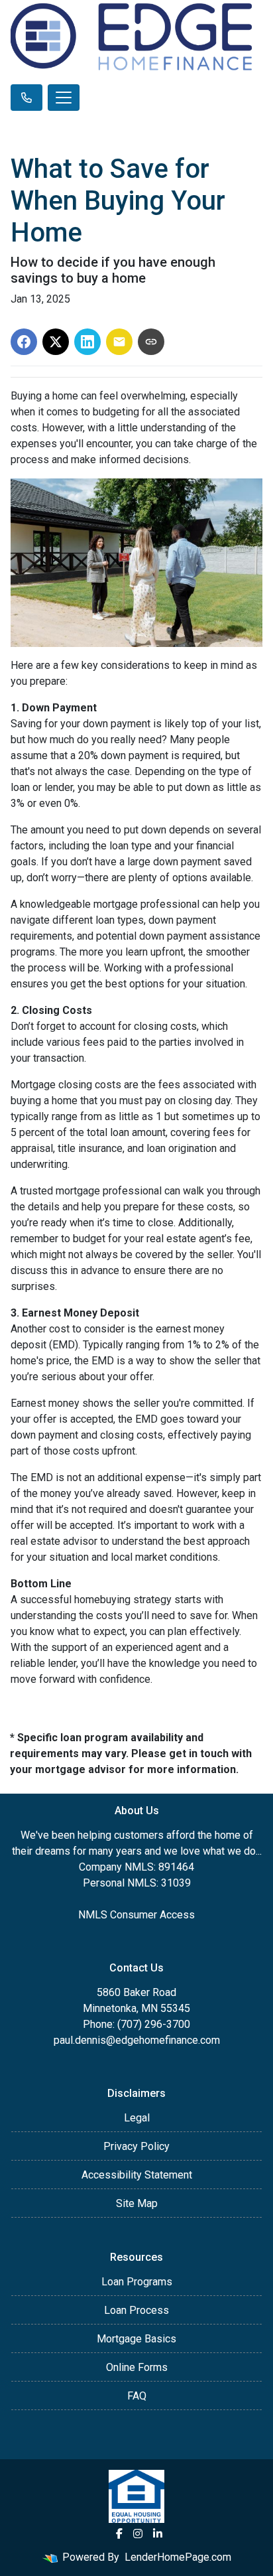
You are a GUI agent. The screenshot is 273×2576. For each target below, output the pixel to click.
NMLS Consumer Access (136, 1915)
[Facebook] (119, 2534)
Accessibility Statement (137, 2175)
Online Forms (137, 2367)
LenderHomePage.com (178, 2557)
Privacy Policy (136, 2146)
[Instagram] (138, 2534)
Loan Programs (137, 2282)
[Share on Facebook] (24, 342)
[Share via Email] (119, 342)
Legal (137, 2118)
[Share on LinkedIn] (87, 342)
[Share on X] (56, 342)
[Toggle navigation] (64, 98)
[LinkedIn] (158, 2534)
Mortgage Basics (136, 2339)
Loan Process (136, 2310)
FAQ (137, 2396)
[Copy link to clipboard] (151, 342)
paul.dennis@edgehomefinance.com (137, 2040)
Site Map (137, 2203)
